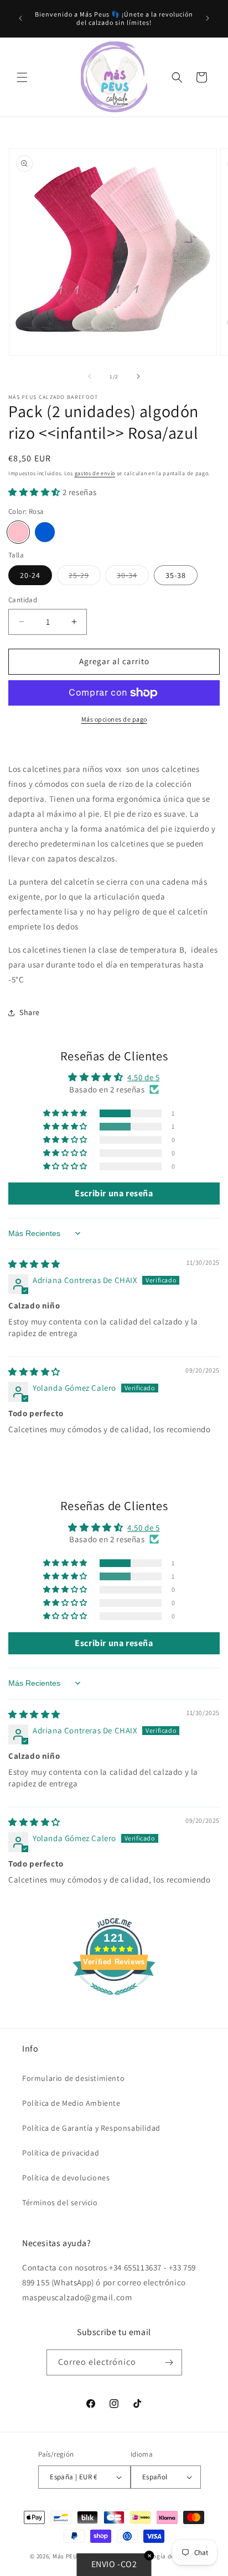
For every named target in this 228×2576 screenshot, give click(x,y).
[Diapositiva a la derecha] (138, 376)
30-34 (133, 577)
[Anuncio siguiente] (208, 18)
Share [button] (30, 1012)
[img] (34, 1264)
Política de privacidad (61, 2153)
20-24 (30, 575)
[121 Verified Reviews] (114, 2001)
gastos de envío (95, 473)
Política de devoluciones (66, 2178)
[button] (22, 77)
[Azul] (45, 532)
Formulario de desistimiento (73, 2078)
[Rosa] (18, 532)
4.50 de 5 (143, 1077)
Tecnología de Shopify (166, 2556)
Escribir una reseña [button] (114, 1193)
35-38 (176, 575)
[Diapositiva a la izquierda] (90, 376)
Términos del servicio (60, 2202)
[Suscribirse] (169, 2362)
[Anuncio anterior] (20, 18)
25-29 (85, 577)
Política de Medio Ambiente (71, 2103)
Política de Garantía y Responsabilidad (91, 2128)
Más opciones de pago (114, 719)
